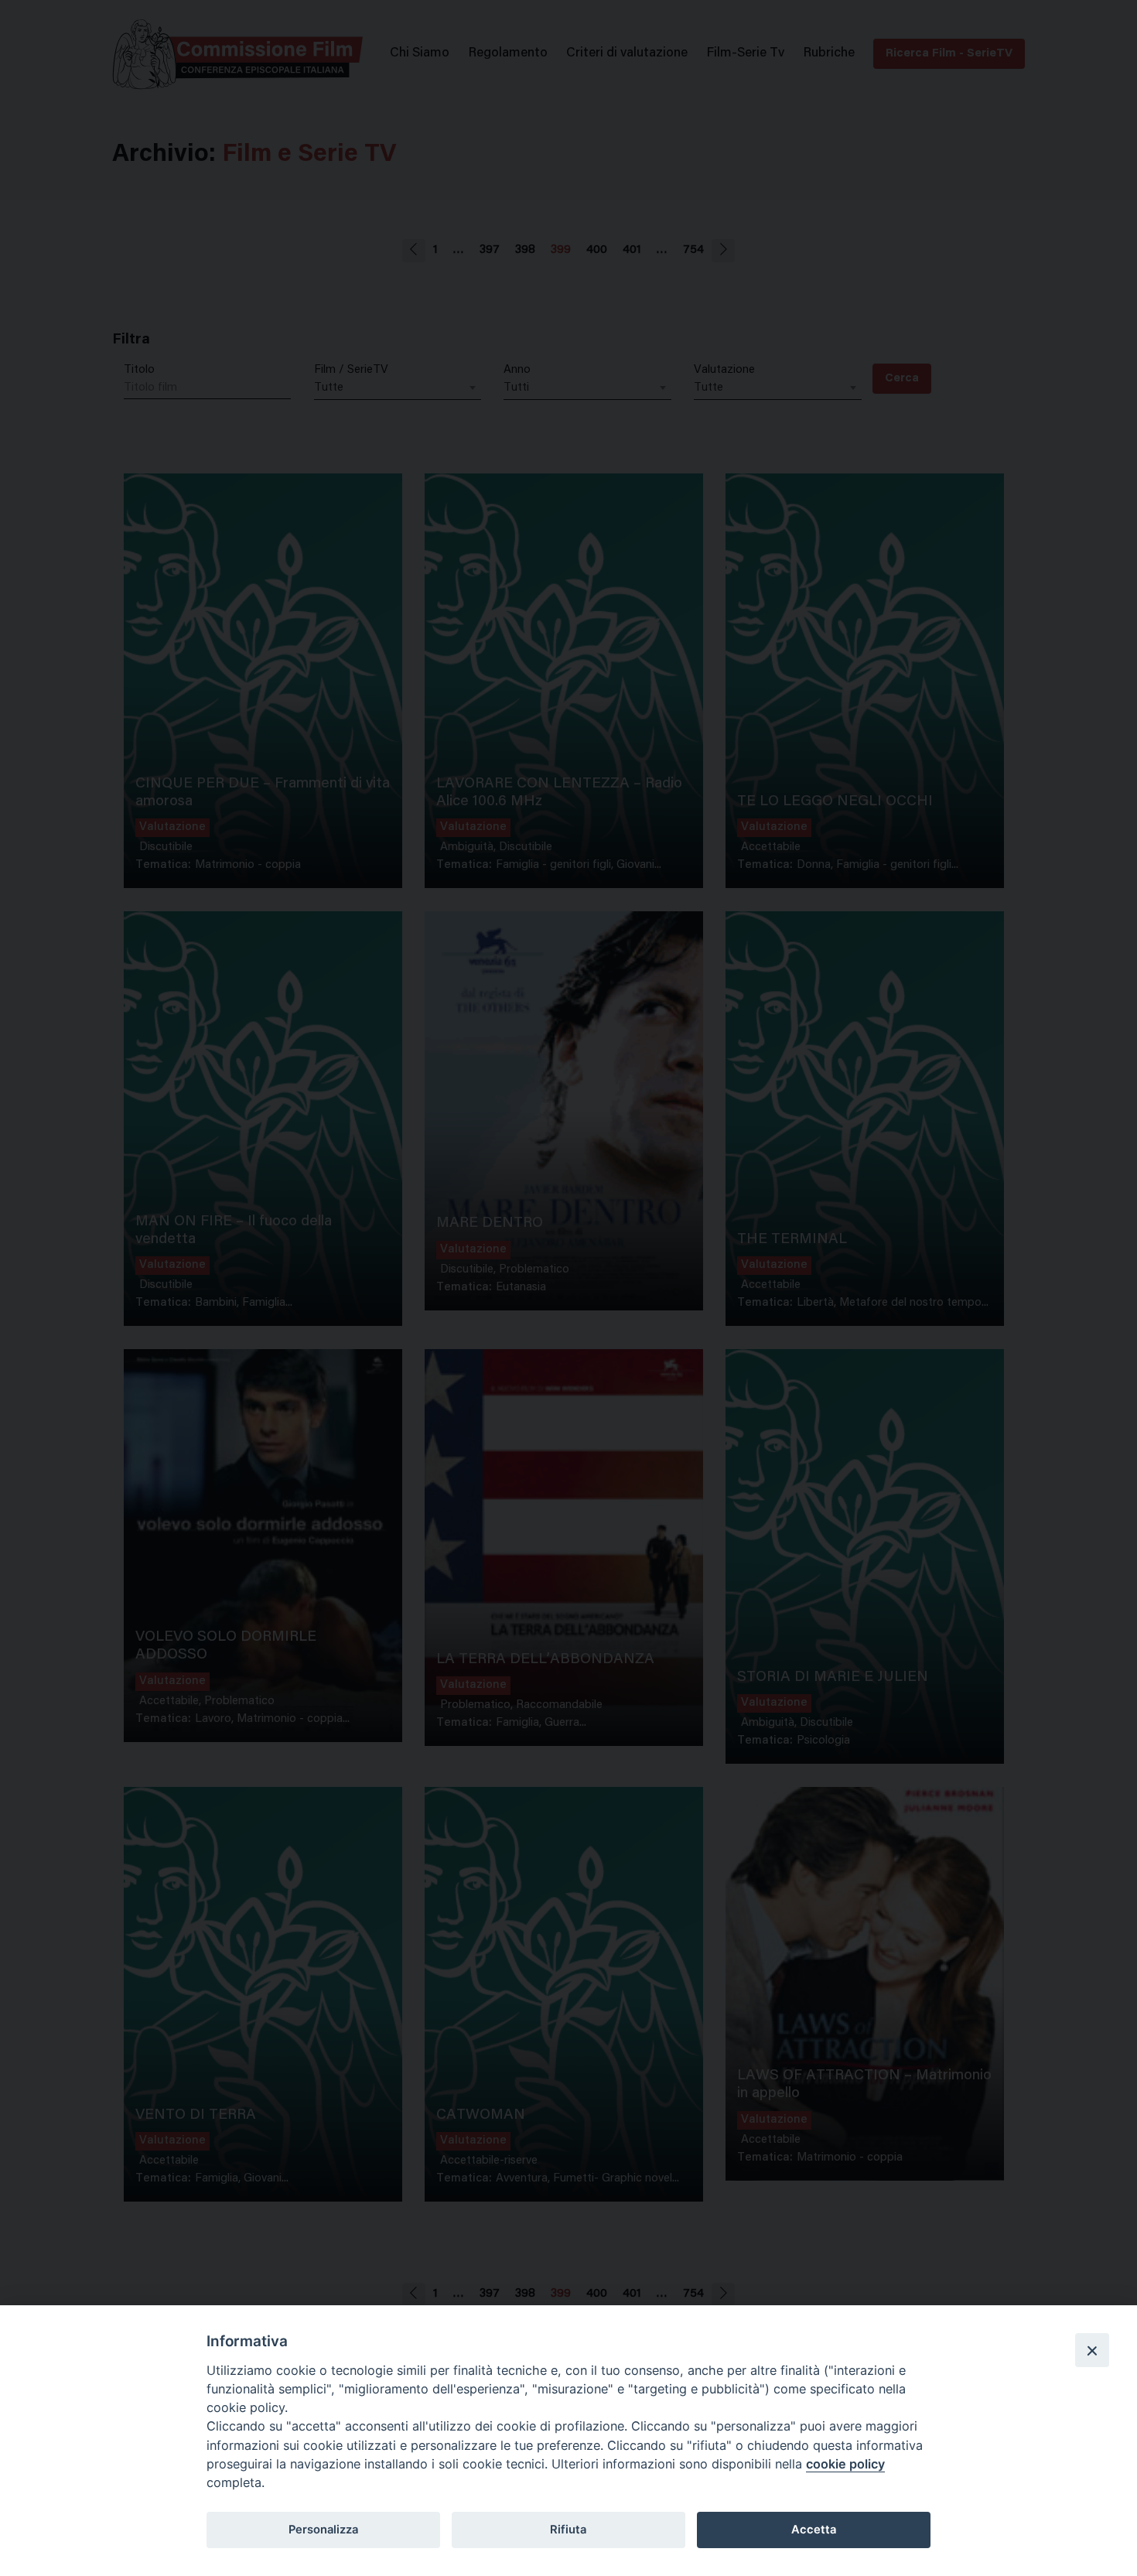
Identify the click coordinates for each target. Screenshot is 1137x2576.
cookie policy (845, 2464)
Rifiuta (568, 2530)
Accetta (814, 2530)
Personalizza (323, 2530)
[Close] (1092, 2350)
